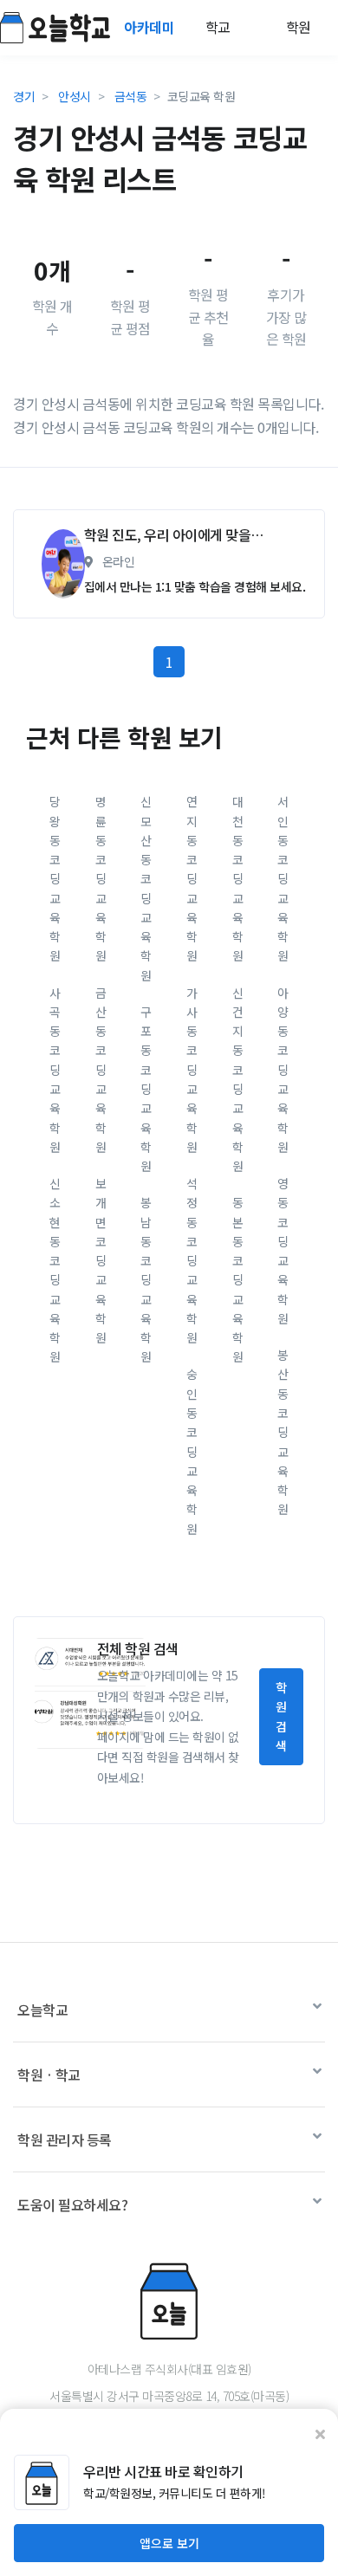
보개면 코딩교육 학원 (101, 1260)
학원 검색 (281, 1716)
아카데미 (151, 27)
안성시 (75, 96)
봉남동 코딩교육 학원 (146, 1279)
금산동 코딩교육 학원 (101, 1070)
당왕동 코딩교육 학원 (55, 878)
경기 (24, 96)
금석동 (131, 96)
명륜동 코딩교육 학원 (101, 878)
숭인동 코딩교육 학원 (192, 1451)
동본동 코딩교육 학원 (238, 1279)
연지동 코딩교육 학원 (192, 878)
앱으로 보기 (169, 2543)
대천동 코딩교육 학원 (238, 878)
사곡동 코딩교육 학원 (55, 1070)
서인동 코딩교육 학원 (283, 878)
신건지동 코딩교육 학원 (238, 1079)
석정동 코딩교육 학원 (192, 1260)
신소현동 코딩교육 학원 (55, 1270)
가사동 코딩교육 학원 (192, 1070)
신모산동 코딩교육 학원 (146, 888)
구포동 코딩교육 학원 (146, 1089)
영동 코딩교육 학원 (283, 1251)
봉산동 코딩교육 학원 (283, 1432)
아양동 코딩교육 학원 (283, 1070)
